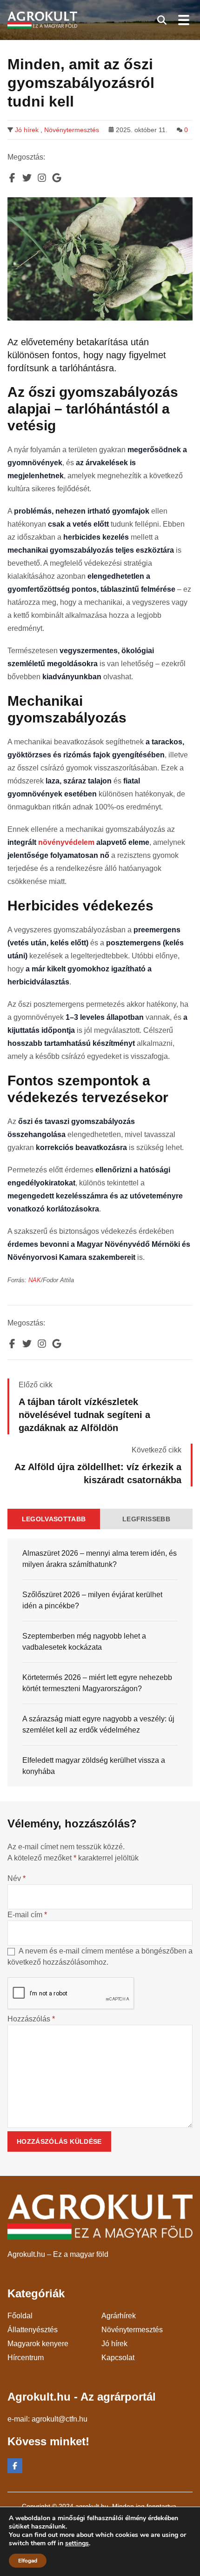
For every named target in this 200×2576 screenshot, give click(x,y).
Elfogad (28, 2561)
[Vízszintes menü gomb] (183, 20)
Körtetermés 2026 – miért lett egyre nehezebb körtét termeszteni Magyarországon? (97, 1683)
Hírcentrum (26, 2358)
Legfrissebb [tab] (146, 1519)
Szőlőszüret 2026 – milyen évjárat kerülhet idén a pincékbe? (92, 1600)
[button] (162, 20)
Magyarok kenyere (38, 2344)
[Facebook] (15, 2466)
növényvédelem (66, 842)
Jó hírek (27, 130)
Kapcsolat (118, 2358)
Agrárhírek (119, 2316)
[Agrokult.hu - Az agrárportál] (42, 20)
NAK (35, 1280)
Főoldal (20, 2316)
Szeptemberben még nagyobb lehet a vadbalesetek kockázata (84, 1642)
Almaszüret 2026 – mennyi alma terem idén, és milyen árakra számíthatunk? (100, 1559)
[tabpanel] (100, 1663)
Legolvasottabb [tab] (54, 1519)
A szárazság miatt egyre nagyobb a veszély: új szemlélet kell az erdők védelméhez (98, 1724)
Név (17, 1878)
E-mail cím (27, 1915)
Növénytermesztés (72, 130)
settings (77, 2543)
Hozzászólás (31, 2019)
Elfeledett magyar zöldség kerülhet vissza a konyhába (94, 1766)
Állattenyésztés (33, 2330)
